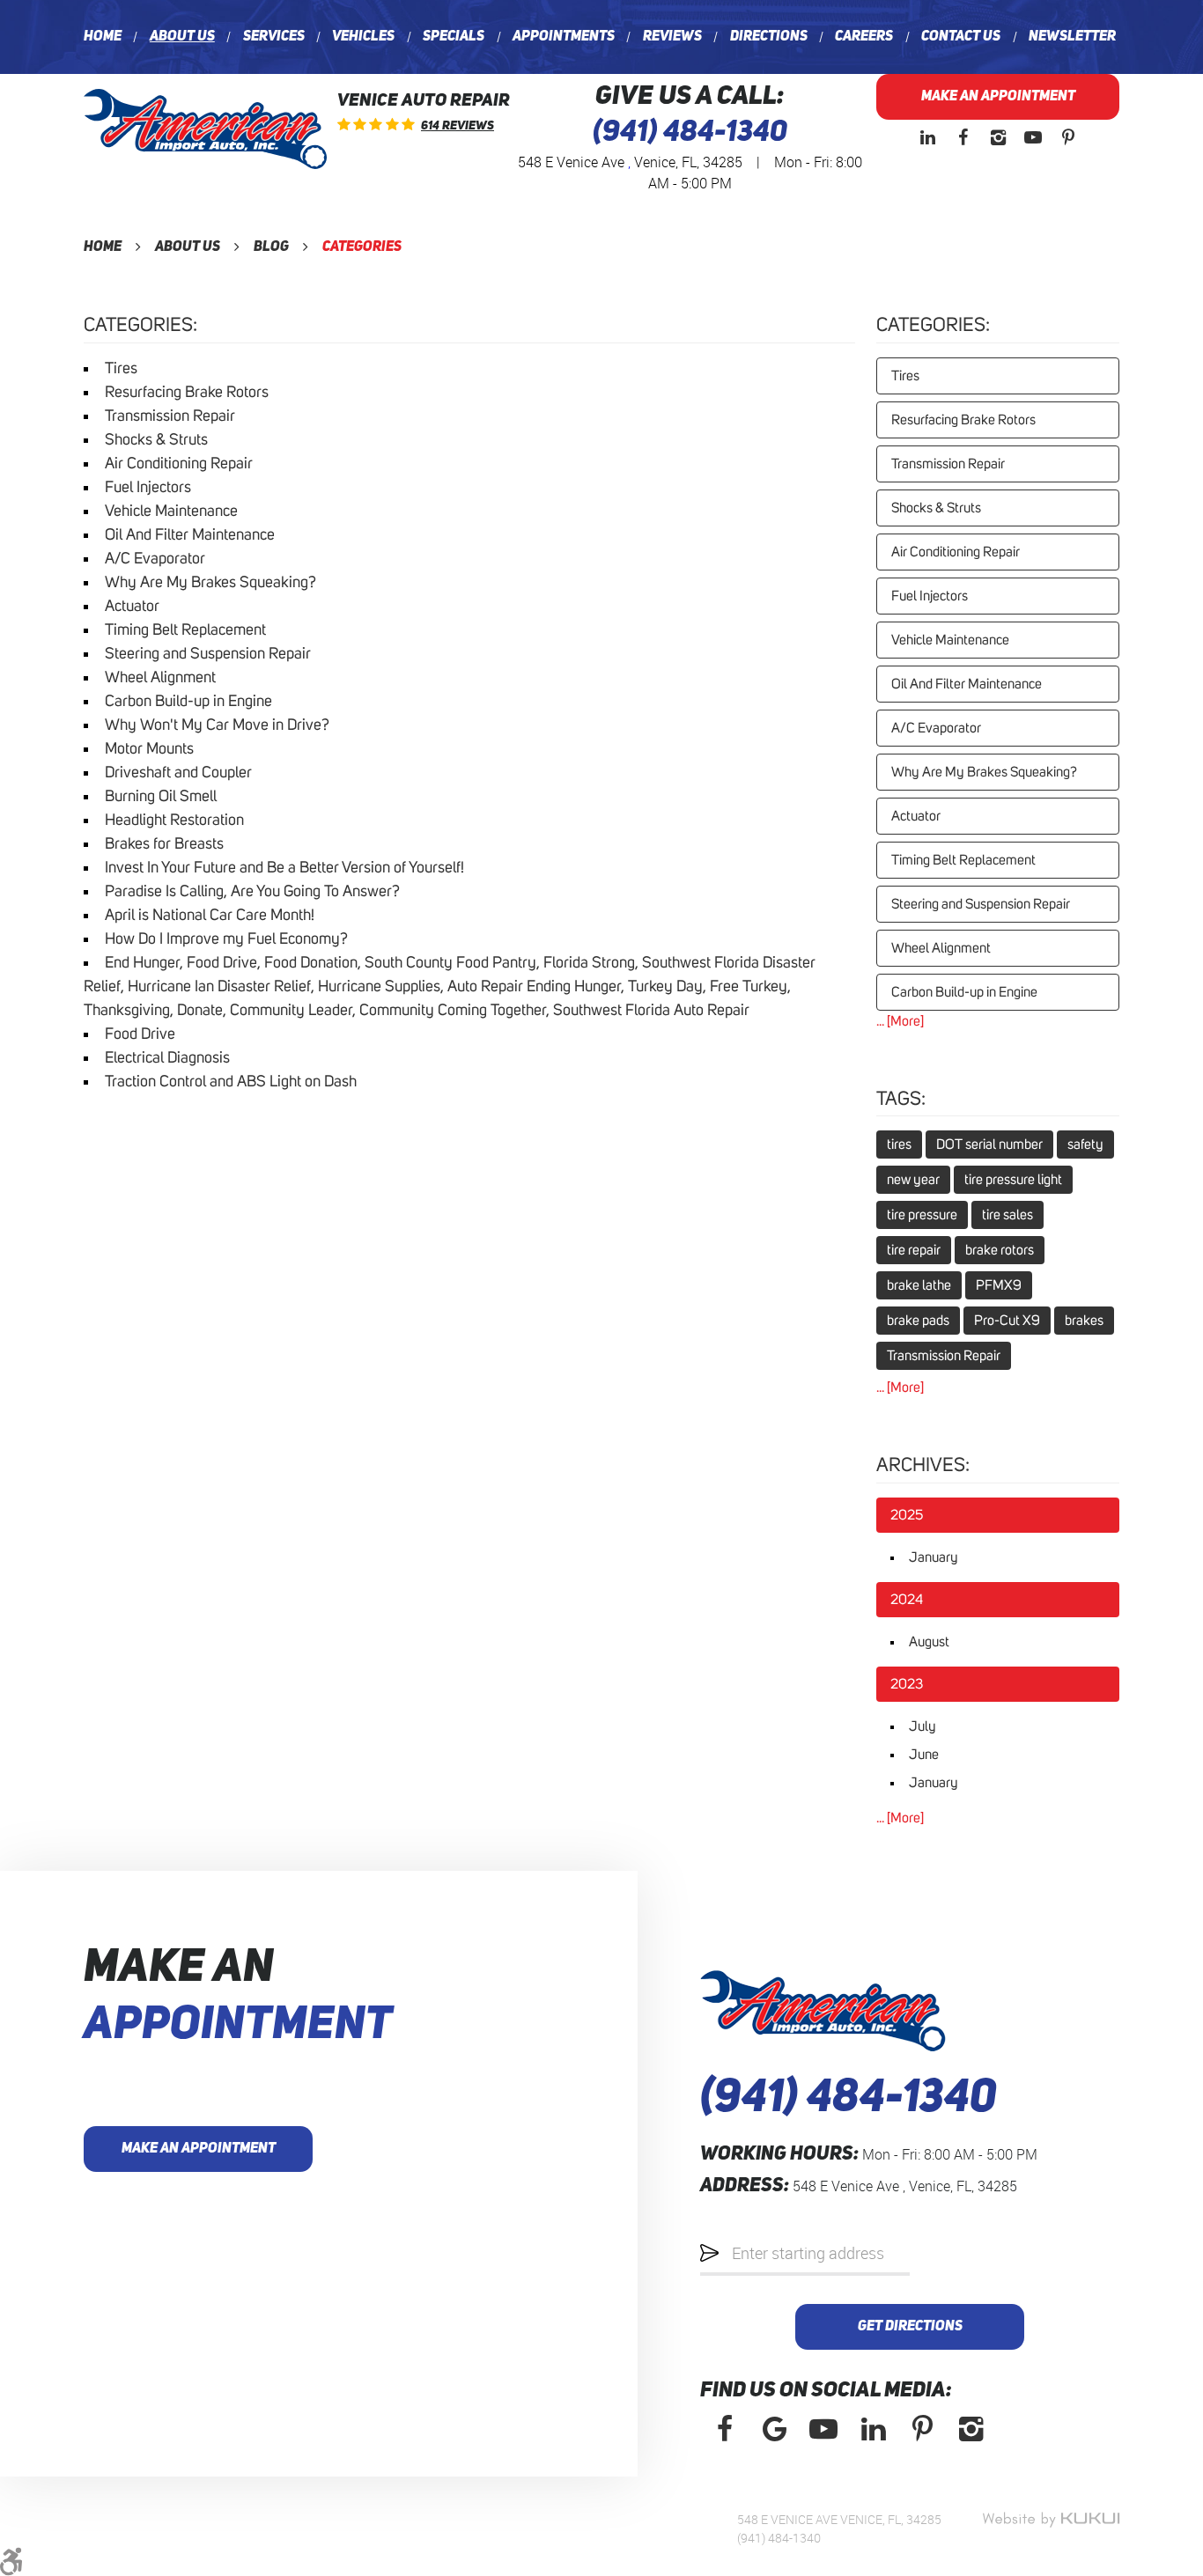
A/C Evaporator (155, 559)
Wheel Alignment (160, 678)
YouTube (1033, 137)
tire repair (914, 1250)
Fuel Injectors (148, 488)
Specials (454, 37)
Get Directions (910, 2327)
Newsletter (1072, 37)
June (924, 1755)
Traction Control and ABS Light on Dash (231, 1082)
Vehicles (363, 37)
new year (913, 1180)
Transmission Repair (170, 416)
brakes (1084, 1321)
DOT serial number (989, 1144)
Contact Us (961, 37)
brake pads (918, 1321)
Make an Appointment (998, 97)
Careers (864, 37)
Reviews (672, 37)
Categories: (933, 326)
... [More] (900, 1021)
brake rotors (1000, 1250)
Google (774, 2429)
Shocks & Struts (156, 440)
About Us (182, 37)
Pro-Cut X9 (1007, 1321)
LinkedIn (927, 137)
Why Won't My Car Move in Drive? (217, 725)
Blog (271, 247)
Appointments (564, 37)
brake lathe (919, 1285)
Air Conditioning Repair (179, 464)
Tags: (901, 1100)
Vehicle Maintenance (171, 512)
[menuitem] (103, 37)
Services (274, 37)
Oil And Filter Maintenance (190, 535)
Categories (362, 247)
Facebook (963, 137)
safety (1085, 1144)
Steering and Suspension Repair (208, 654)
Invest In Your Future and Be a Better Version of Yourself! (284, 868)
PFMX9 (999, 1285)
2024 (907, 1600)
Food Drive (140, 1034)
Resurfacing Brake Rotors (187, 393)
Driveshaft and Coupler (178, 773)
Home (103, 37)
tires (899, 1144)
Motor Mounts (149, 749)
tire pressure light (1013, 1180)
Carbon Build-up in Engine (188, 702)
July (923, 1726)
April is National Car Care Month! (210, 916)
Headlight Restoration (174, 821)
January (934, 1557)
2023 (907, 1684)
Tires (121, 369)
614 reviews (458, 126)
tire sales (1007, 1215)
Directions (769, 37)
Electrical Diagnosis (167, 1058)
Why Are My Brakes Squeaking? (210, 583)
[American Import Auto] (205, 129)
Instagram (998, 137)
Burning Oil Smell (161, 797)
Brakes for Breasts (164, 844)
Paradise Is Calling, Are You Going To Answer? (252, 892)
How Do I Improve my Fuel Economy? (226, 939)
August (929, 1642)
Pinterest (1068, 137)
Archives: (923, 1466)
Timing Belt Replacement (185, 630)
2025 (907, 1515)
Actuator (132, 607)
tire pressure (922, 1215)
